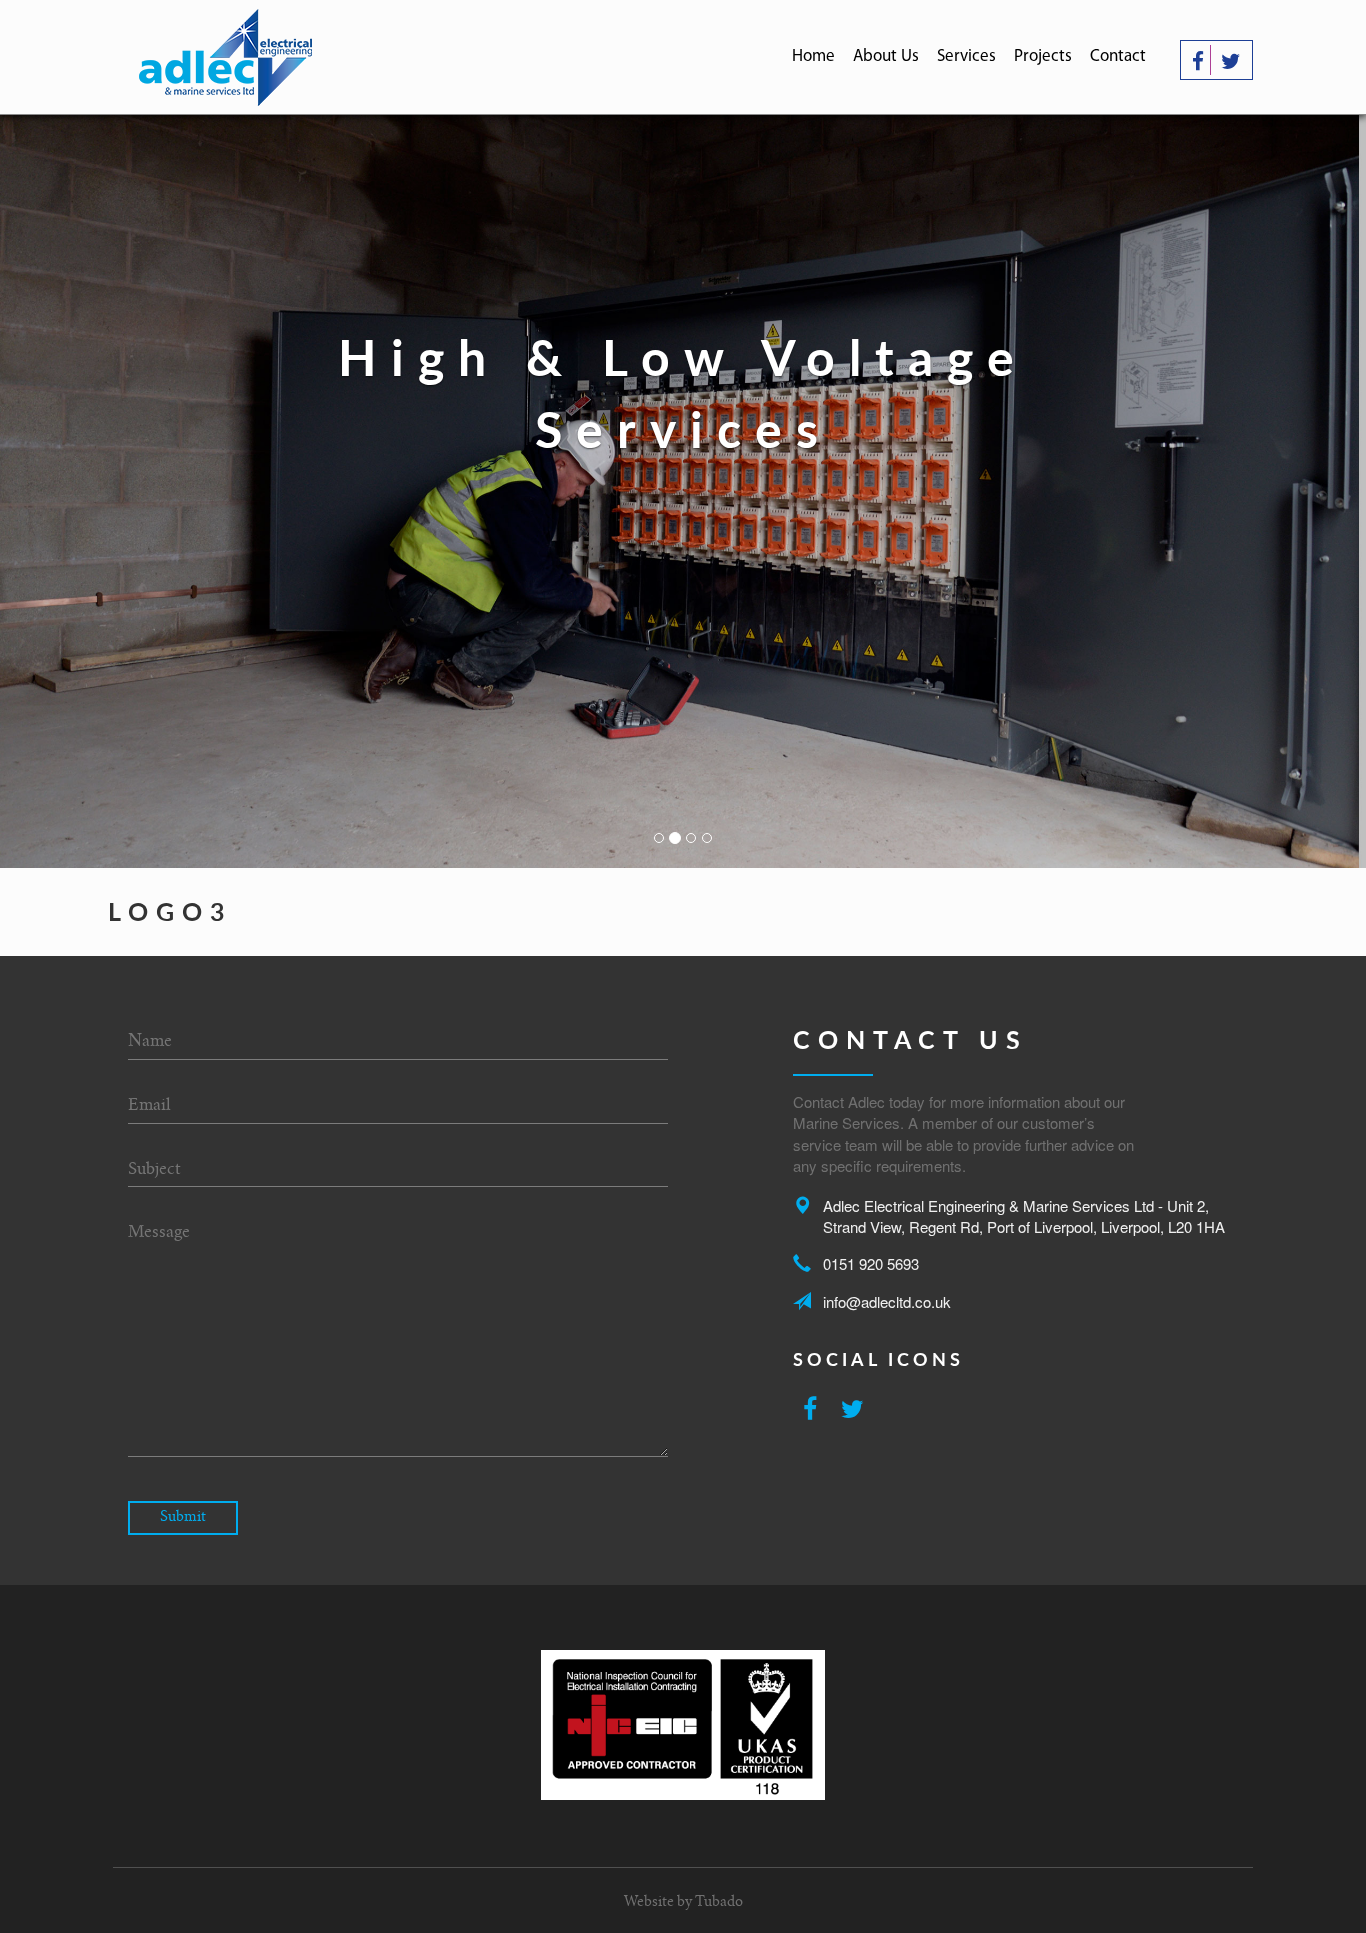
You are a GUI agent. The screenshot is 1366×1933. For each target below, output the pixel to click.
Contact (1118, 56)
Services (966, 56)
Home (813, 56)
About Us (886, 56)
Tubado (719, 1903)
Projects (1043, 56)
